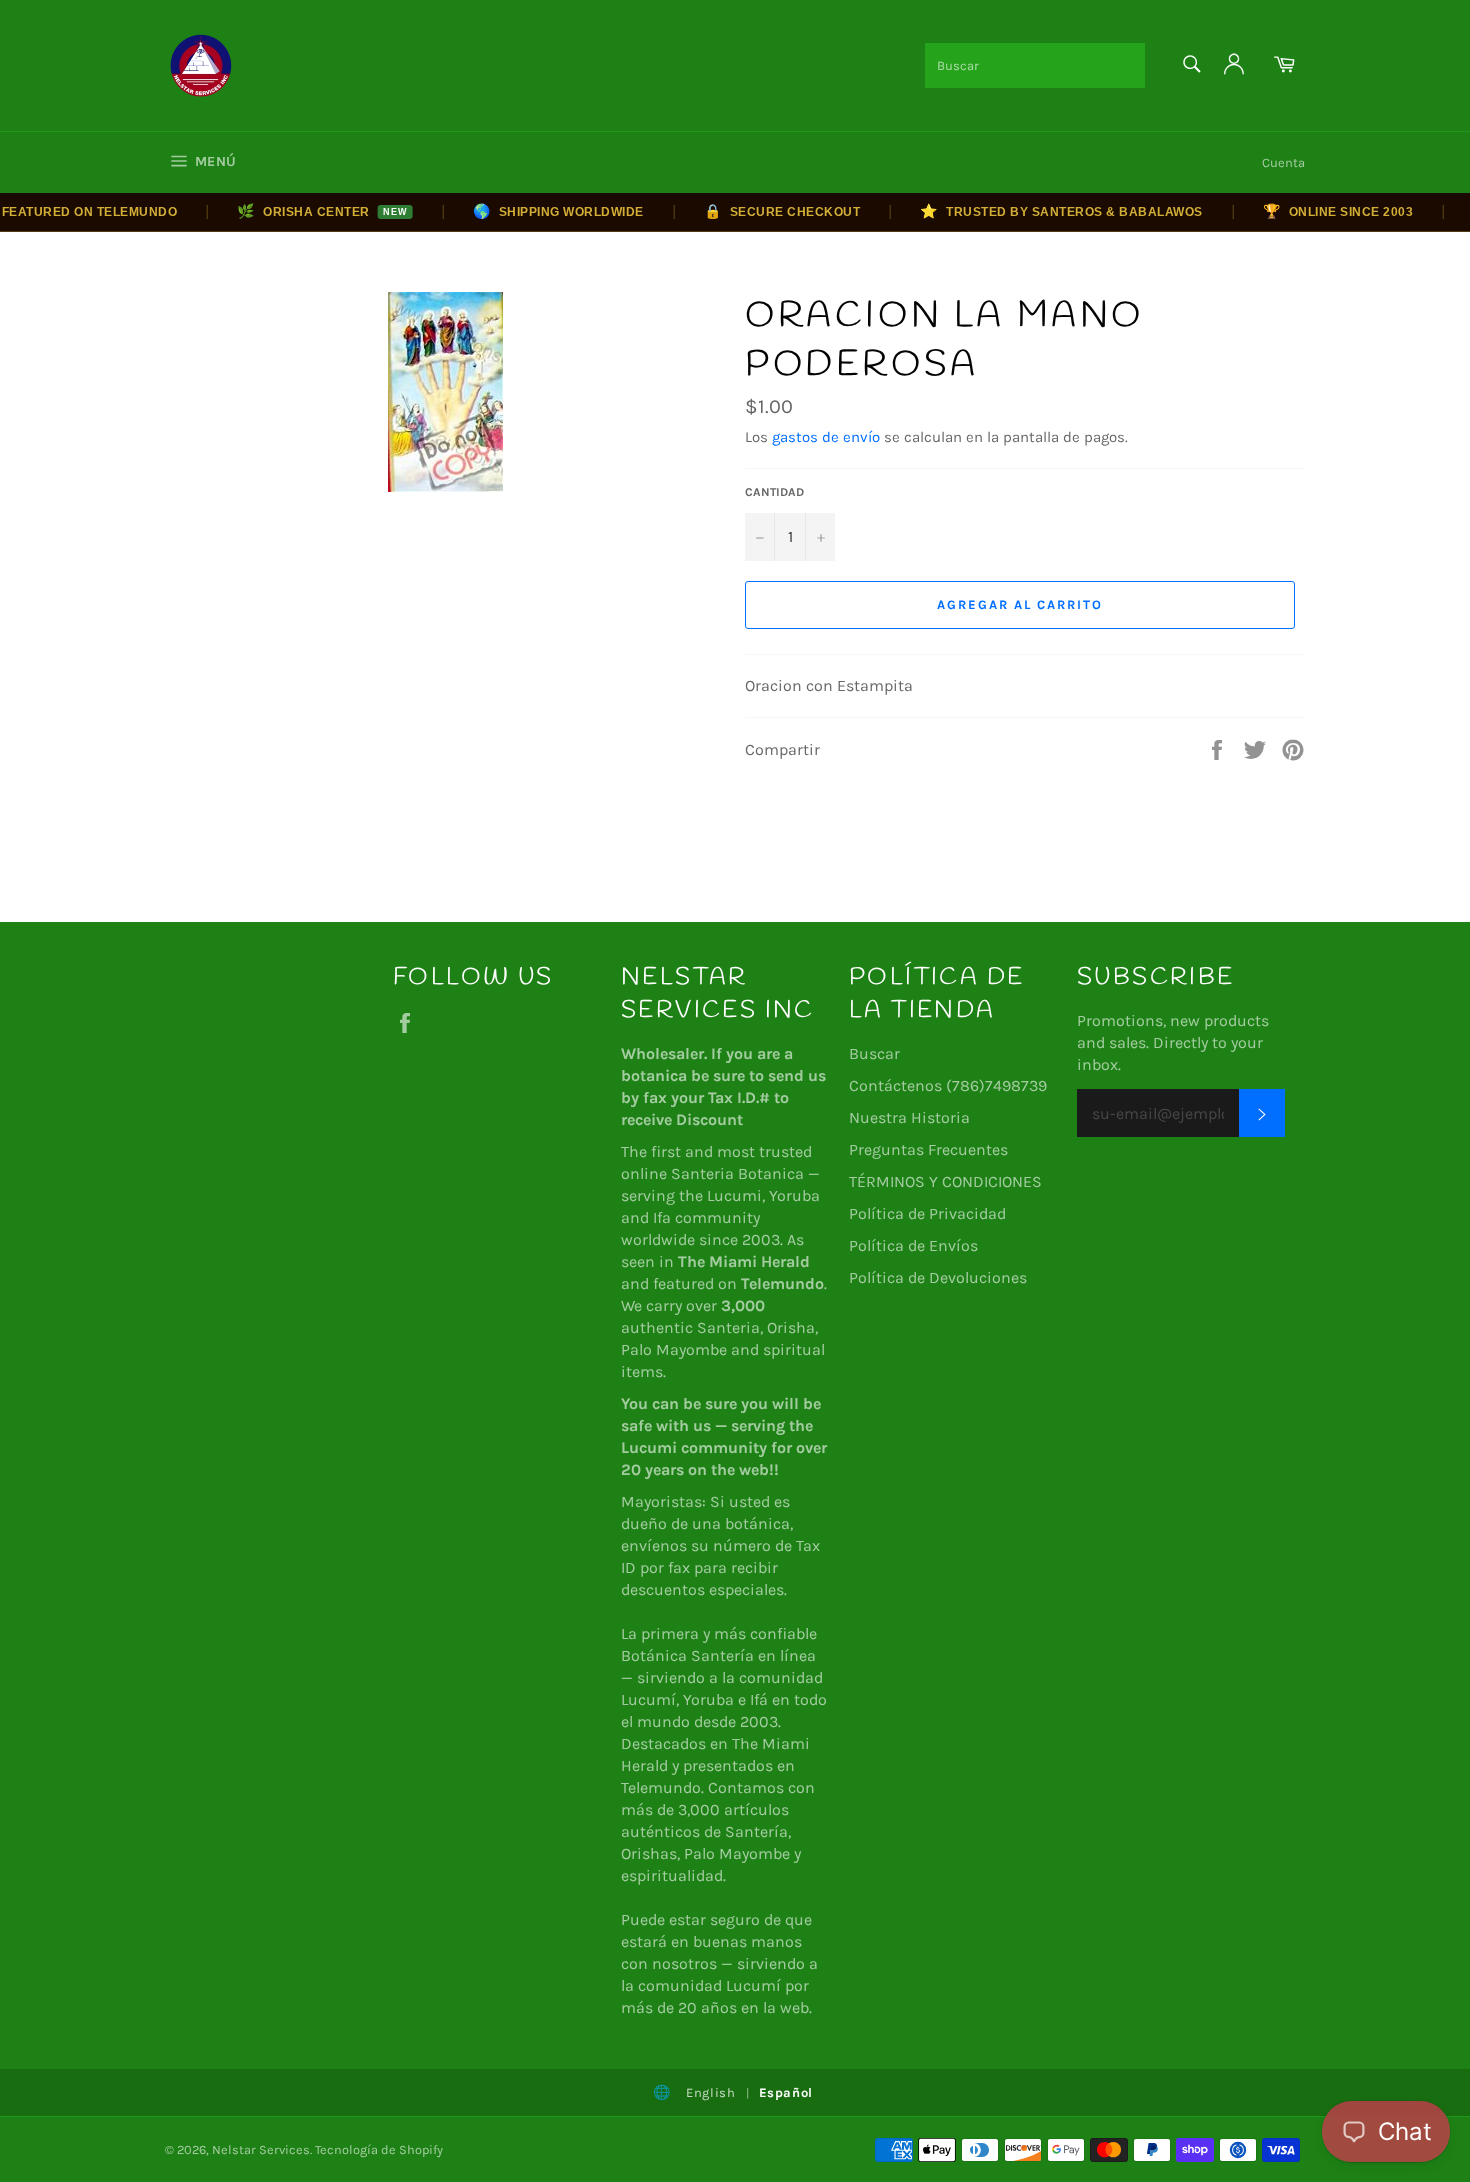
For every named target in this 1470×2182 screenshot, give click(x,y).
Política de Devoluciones (938, 1277)
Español (786, 2092)
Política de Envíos (913, 1245)
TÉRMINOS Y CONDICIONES (945, 1181)
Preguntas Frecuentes (928, 1149)
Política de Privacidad (927, 1213)
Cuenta (1283, 162)
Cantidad (774, 492)
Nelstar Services (261, 2149)
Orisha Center (297, 211)
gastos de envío (826, 437)
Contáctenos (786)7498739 (948, 1085)
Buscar (874, 1053)
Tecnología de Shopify (379, 2149)
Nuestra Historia (909, 1117)
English (711, 2092)
